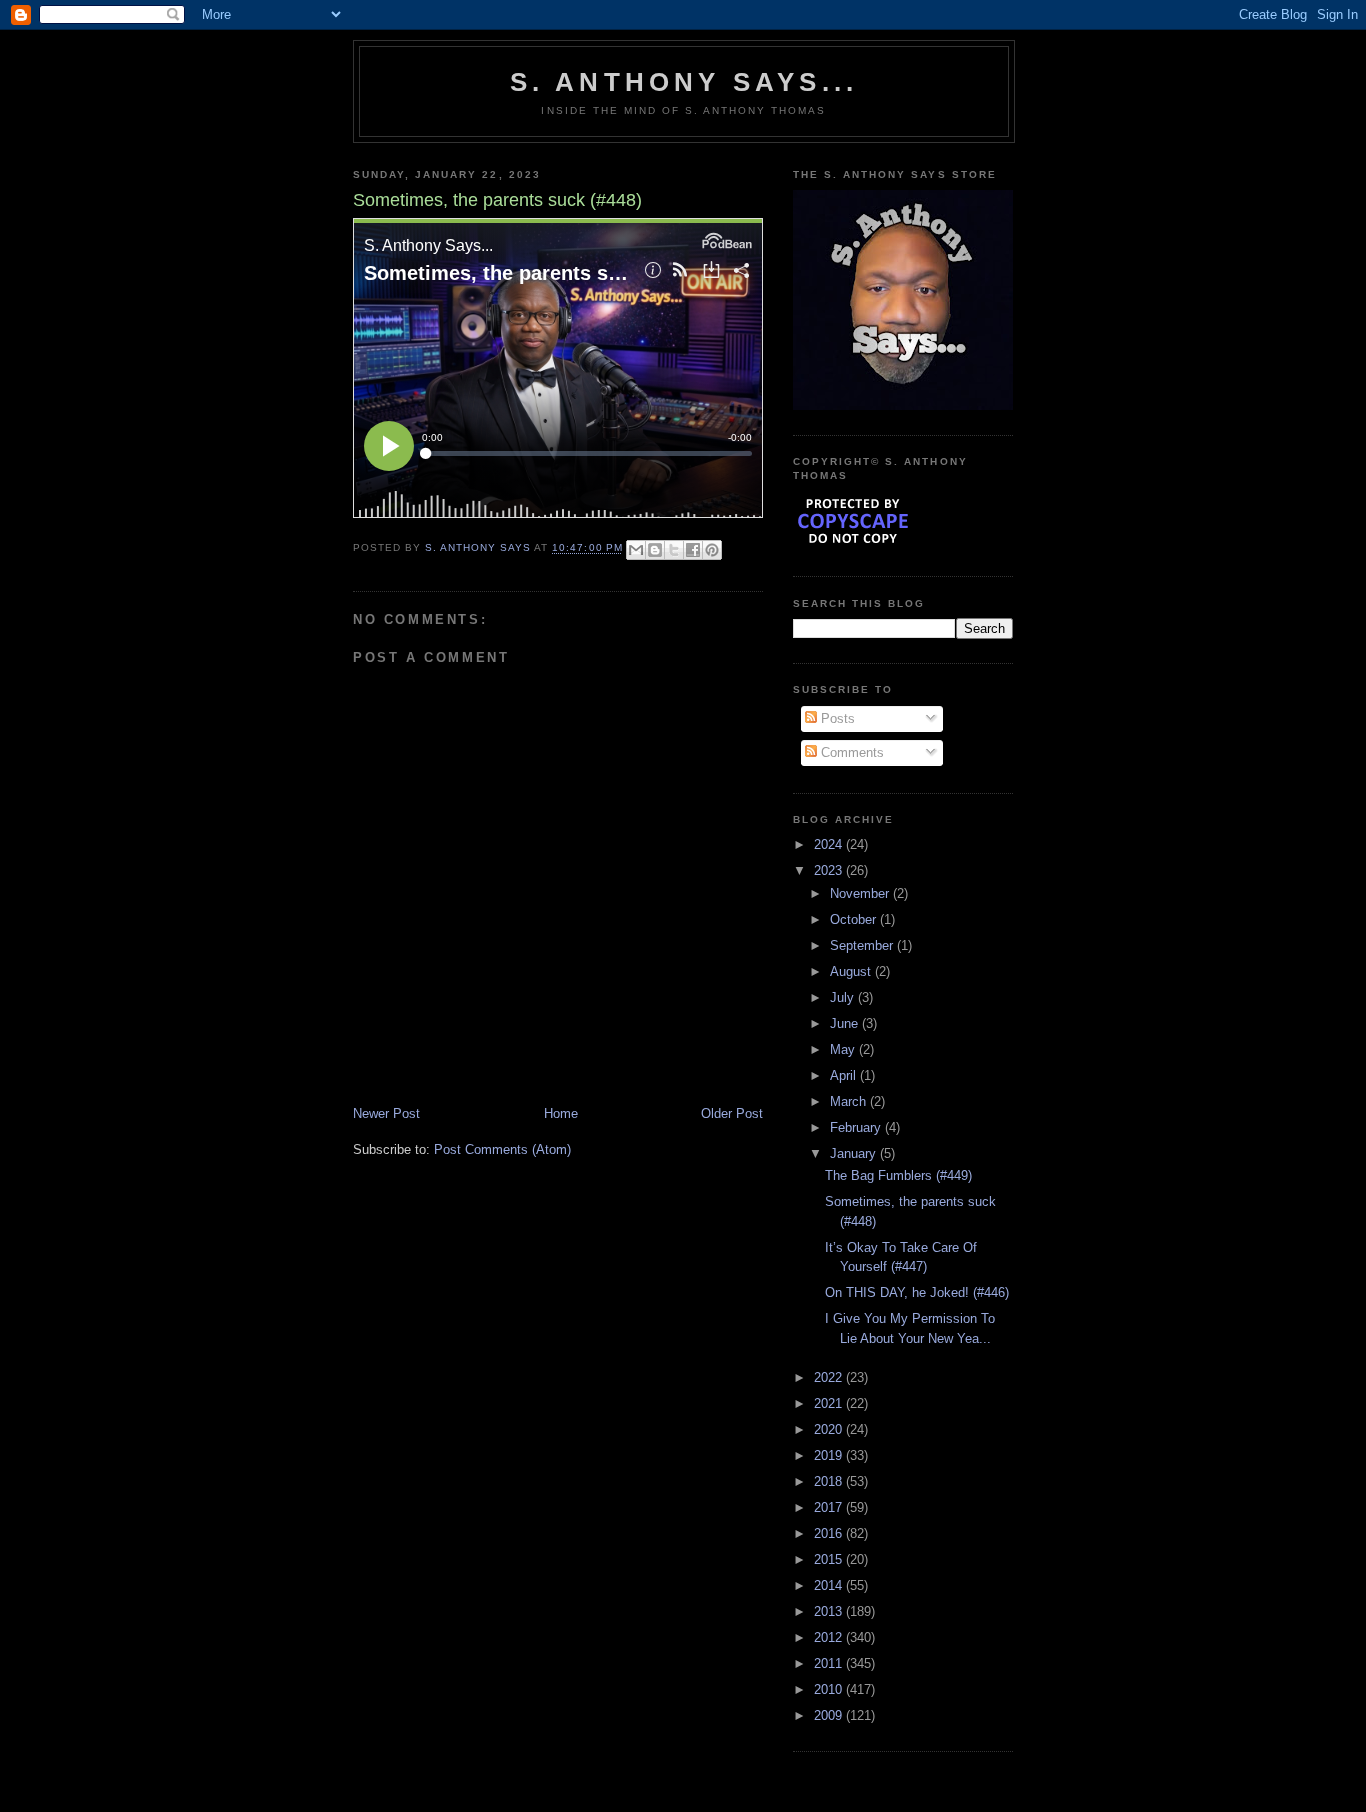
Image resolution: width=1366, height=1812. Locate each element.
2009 (830, 1715)
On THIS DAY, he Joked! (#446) (917, 1292)
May (844, 1049)
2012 (830, 1637)
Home (561, 1113)
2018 (830, 1481)
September (863, 945)
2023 (830, 870)
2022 (830, 1377)
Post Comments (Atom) (502, 1149)
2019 (830, 1455)
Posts (836, 718)
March (850, 1101)
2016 (830, 1533)
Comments (850, 752)
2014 (830, 1585)
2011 (830, 1663)
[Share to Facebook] (693, 550)
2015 (830, 1559)
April (845, 1075)
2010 (830, 1689)
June (846, 1023)
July (844, 997)
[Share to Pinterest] (712, 550)
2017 (830, 1507)
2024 (830, 844)
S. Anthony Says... (684, 82)
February (857, 1127)
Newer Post (386, 1113)
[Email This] (636, 550)
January (855, 1153)
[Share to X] (674, 550)
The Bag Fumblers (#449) (898, 1175)
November (861, 893)
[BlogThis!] (655, 550)
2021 (830, 1403)
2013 (830, 1611)
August (852, 971)
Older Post (732, 1113)
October (855, 919)
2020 (830, 1429)
